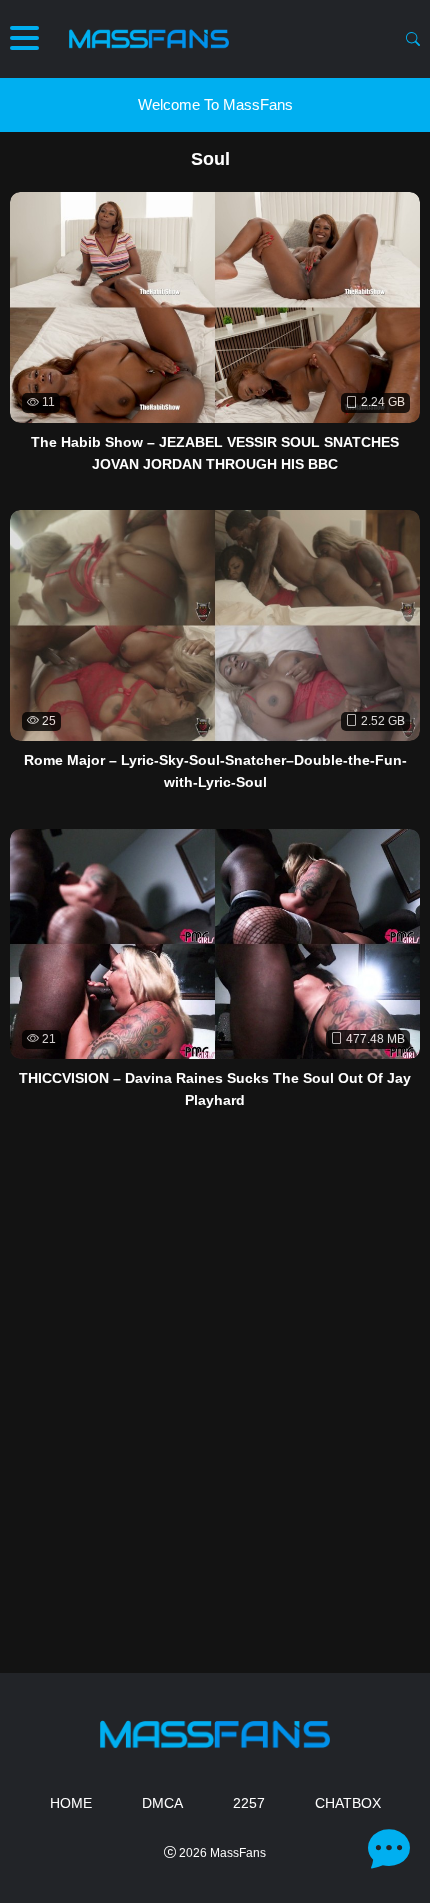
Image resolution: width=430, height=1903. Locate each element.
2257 (249, 1803)
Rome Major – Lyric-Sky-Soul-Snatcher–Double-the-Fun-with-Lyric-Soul (215, 771)
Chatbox (348, 1803)
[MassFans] (149, 39)
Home (71, 1803)
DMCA (162, 1803)
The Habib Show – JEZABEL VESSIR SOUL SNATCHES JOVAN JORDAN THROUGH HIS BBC (215, 453)
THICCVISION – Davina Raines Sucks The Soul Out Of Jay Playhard (215, 1089)
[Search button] (413, 39)
